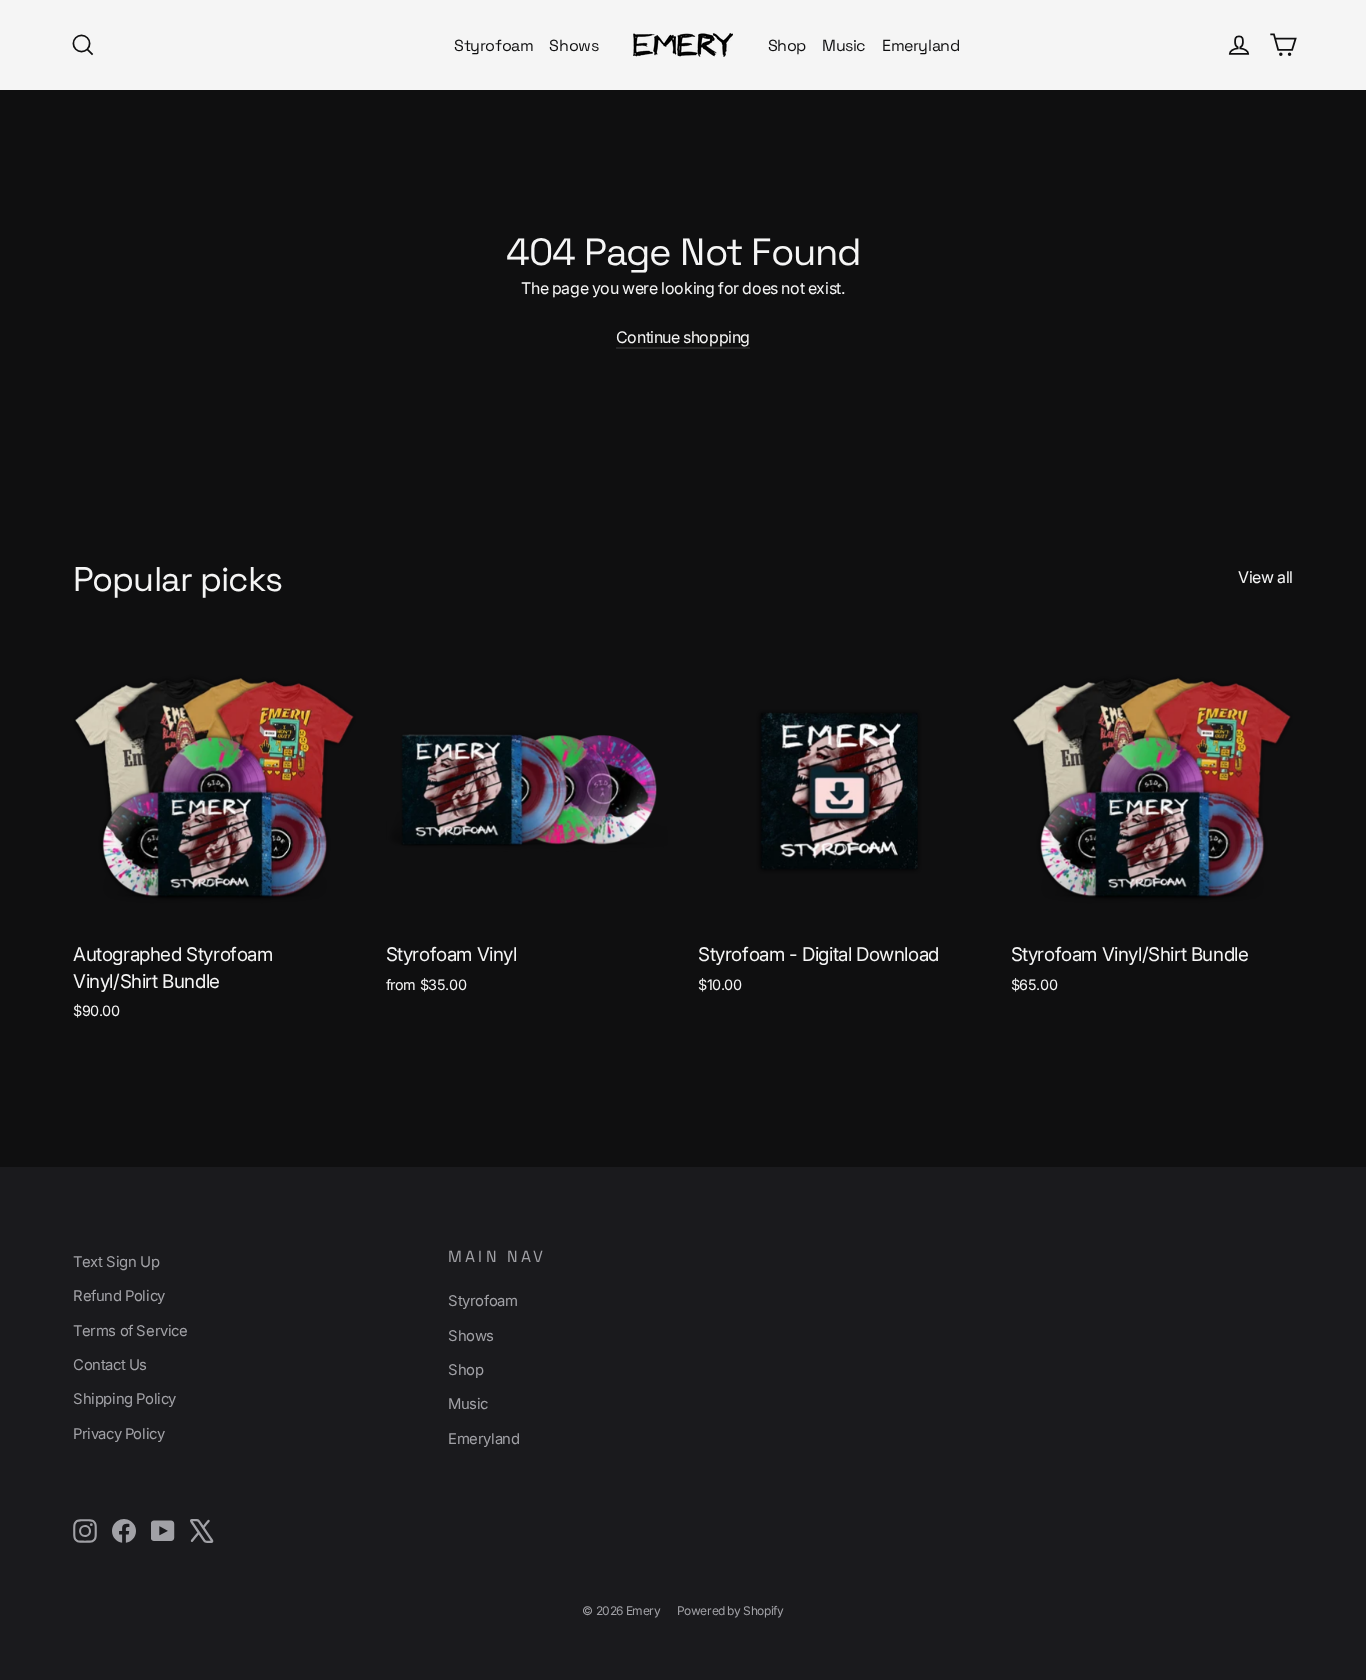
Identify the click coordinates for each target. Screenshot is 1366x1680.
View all (1265, 577)
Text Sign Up (116, 1262)
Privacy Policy (118, 1434)
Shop (787, 45)
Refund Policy (119, 1296)
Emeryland (920, 45)
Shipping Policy (124, 1399)
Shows (573, 45)
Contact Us (110, 1365)
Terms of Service (130, 1331)
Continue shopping (683, 337)
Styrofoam (493, 45)
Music (844, 45)
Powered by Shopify (730, 1610)
